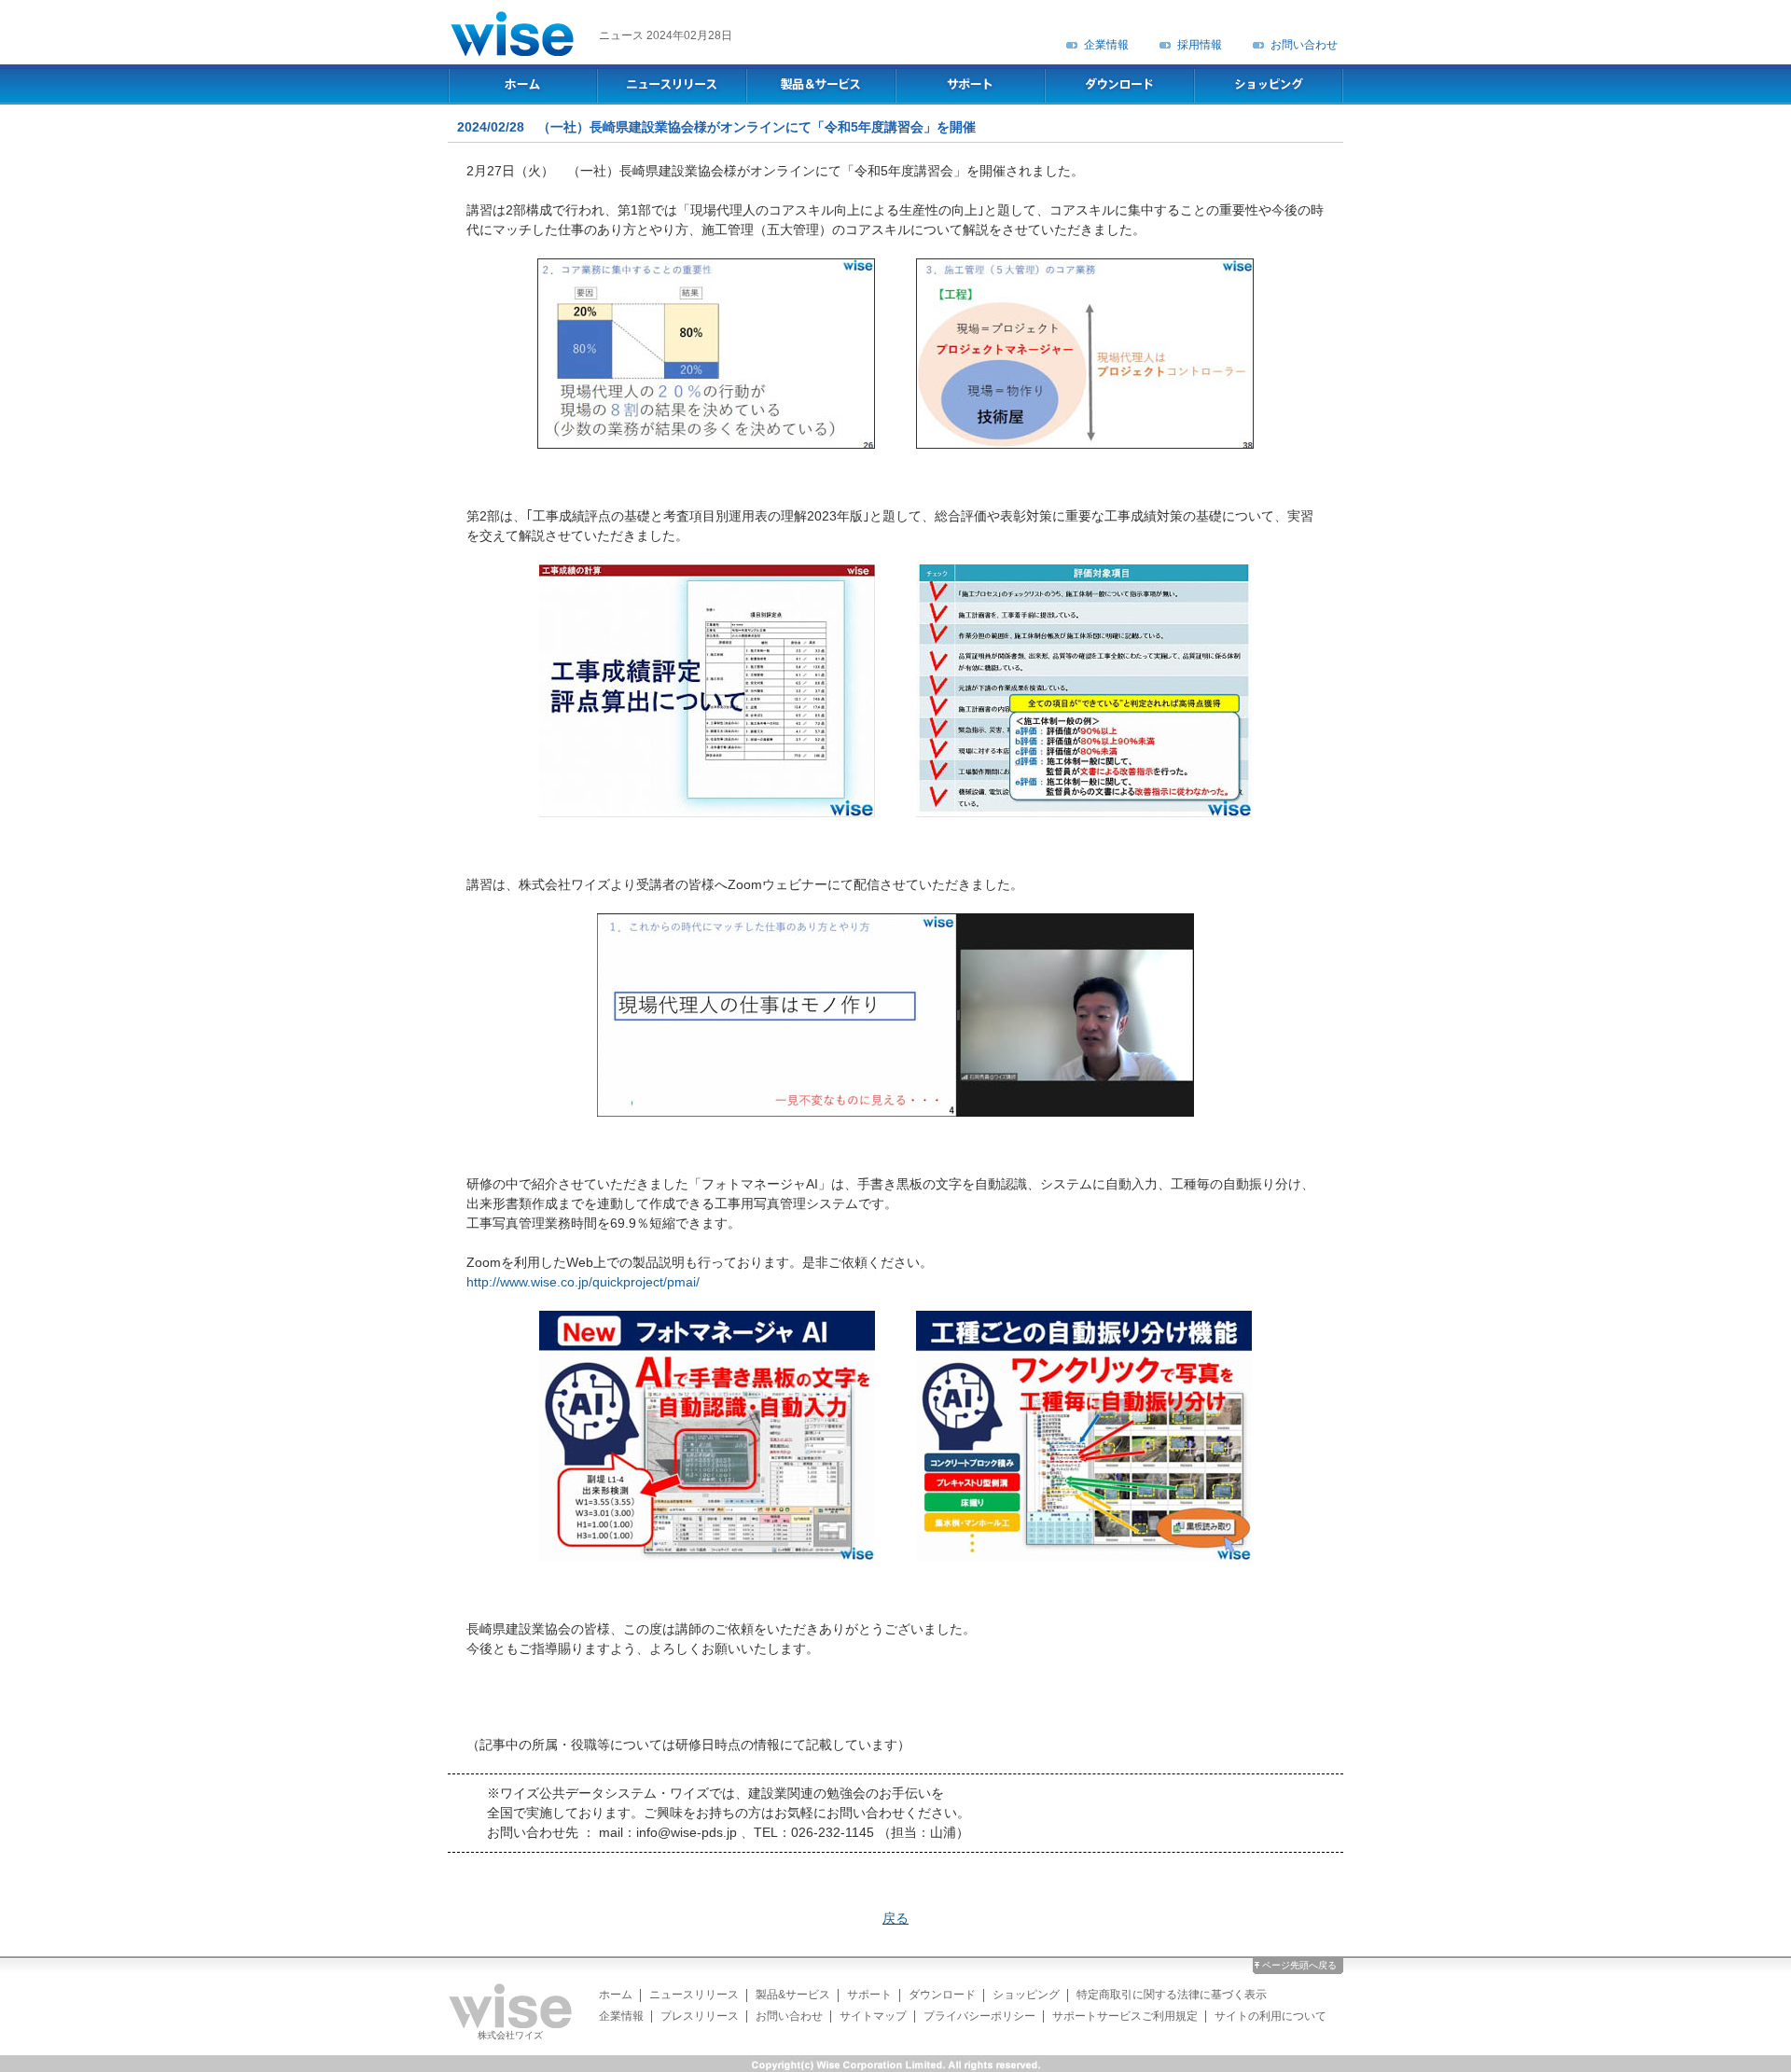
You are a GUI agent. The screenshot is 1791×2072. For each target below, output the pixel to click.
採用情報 (1200, 45)
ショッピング (1026, 1995)
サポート (869, 1995)
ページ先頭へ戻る (1299, 1965)
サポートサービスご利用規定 (1125, 2016)
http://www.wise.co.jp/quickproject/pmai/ (583, 1282)
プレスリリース (700, 2016)
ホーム (616, 1995)
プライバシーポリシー (979, 2016)
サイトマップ (873, 2016)
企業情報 (1106, 45)
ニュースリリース (694, 1995)
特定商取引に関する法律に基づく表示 (1172, 1995)
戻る (895, 1918)
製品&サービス (793, 1995)
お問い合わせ (1304, 45)
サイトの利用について (1270, 2016)
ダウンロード (942, 1995)
